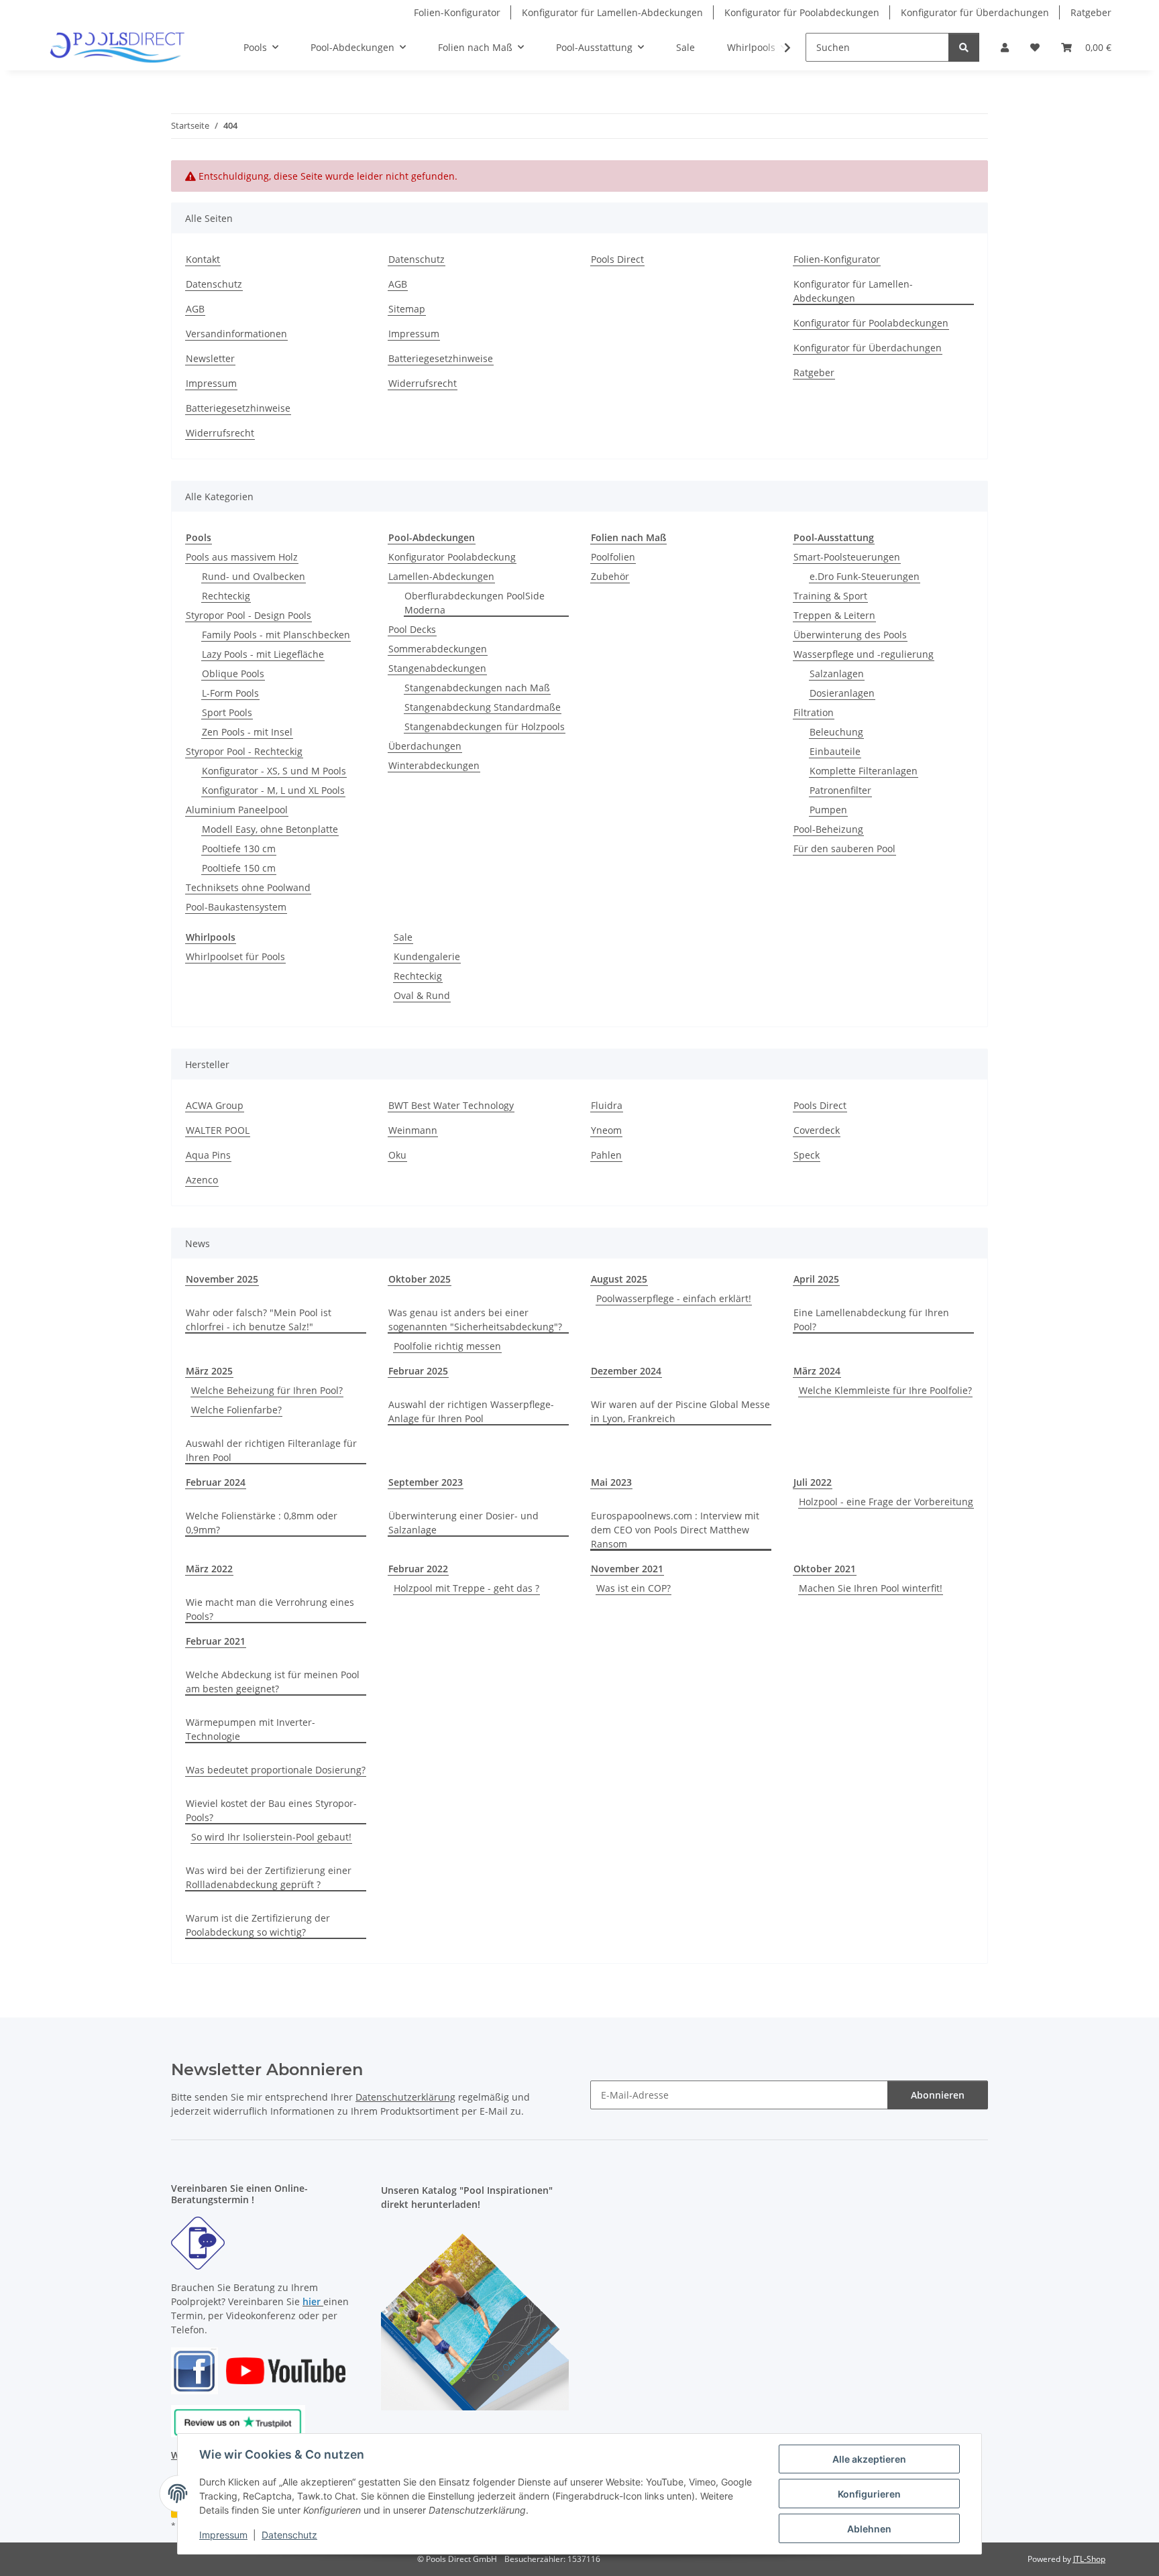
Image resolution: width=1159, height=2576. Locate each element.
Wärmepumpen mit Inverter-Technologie (251, 1729)
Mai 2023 (611, 1482)
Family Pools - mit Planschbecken (276, 635)
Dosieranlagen (842, 693)
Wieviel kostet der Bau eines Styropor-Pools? (271, 1810)
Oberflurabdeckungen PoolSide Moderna (475, 603)
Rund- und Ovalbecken (254, 576)
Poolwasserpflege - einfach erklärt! (674, 1298)
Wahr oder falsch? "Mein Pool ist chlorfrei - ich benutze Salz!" (259, 1320)
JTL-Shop (1089, 2559)
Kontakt (203, 259)
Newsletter (210, 358)
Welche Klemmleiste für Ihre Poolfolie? (885, 1390)
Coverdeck (817, 1130)
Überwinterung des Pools (850, 635)
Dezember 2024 (626, 1371)
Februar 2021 (216, 1641)
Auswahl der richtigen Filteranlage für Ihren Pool (271, 1450)
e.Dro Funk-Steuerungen (865, 576)
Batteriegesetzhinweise (238, 408)
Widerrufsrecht (220, 433)
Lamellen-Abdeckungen (441, 576)
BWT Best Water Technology (451, 1105)
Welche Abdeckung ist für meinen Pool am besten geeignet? (273, 1682)
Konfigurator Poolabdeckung (452, 557)
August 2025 (619, 1279)
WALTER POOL (218, 1130)
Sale (403, 937)
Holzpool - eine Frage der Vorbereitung (886, 1502)
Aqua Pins (208, 1155)
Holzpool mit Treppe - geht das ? (466, 1588)
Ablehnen (869, 2529)
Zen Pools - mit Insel (247, 732)
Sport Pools (227, 712)
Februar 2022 (418, 1569)
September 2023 (426, 1482)
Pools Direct (617, 259)
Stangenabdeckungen (437, 668)
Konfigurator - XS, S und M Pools (274, 771)
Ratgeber (1091, 12)
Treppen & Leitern (834, 615)
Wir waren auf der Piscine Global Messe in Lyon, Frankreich (680, 1411)
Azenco (202, 1180)
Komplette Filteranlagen (864, 771)
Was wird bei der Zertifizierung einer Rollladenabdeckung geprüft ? (269, 1877)
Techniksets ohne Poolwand (248, 887)
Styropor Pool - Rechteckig (244, 751)
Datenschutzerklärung (405, 2097)
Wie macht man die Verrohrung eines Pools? (270, 1609)
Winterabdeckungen (434, 765)
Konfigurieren (869, 2494)
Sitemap (407, 309)
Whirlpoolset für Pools (235, 956)
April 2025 (816, 1279)
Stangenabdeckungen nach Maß (477, 688)
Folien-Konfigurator (457, 12)
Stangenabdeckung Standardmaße (483, 707)
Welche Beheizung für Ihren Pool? (267, 1390)
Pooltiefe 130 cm (239, 848)
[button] (1005, 47)
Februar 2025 (418, 1371)
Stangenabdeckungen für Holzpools (485, 726)
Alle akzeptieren (869, 2459)
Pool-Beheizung (828, 829)
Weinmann (413, 1130)
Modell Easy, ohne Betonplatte (270, 829)
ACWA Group (215, 1105)
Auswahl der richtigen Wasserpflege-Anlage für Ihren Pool (471, 1411)
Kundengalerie (427, 956)
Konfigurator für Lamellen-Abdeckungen (612, 12)
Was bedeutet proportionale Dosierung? (276, 1770)
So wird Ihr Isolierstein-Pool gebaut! (271, 1837)
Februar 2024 (216, 1482)
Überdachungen (425, 746)
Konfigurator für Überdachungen (975, 12)
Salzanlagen (837, 674)
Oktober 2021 (825, 1569)
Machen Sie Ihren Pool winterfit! (871, 1588)
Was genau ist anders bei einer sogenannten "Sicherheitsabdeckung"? (475, 1320)
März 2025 (209, 1371)
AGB (195, 309)
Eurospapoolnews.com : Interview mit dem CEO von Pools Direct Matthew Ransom (675, 1530)
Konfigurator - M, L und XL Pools (273, 790)
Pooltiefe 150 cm (239, 868)
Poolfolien (613, 557)
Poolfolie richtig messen (447, 1346)
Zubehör (610, 576)
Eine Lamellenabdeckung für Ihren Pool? (871, 1320)
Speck (807, 1155)
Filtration (814, 712)
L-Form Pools (230, 693)
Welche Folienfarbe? (236, 1410)
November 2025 (222, 1279)
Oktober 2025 (420, 1279)
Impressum (223, 2535)
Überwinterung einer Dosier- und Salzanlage (463, 1523)
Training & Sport (830, 596)
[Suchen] (964, 47)
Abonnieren (938, 2095)
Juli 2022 (813, 1482)
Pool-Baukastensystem (236, 907)
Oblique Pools (233, 674)
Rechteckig (226, 596)
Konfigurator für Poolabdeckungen (802, 12)
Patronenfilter (840, 790)
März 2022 (209, 1569)
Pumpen (828, 810)
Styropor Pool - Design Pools (249, 615)
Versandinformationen (236, 334)
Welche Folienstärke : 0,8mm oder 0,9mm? (262, 1523)
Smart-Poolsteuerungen (847, 557)
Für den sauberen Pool (844, 848)
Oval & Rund (422, 995)
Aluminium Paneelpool (237, 810)
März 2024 (817, 1371)
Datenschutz (289, 2535)
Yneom (606, 1130)
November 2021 (627, 1569)
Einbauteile (835, 751)
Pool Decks (412, 629)
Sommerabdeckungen (438, 649)
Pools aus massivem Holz (242, 557)
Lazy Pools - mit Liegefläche (263, 654)
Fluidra (607, 1105)
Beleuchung (836, 732)
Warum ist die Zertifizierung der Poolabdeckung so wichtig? (258, 1925)
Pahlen (606, 1155)
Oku (397, 1155)
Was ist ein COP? (633, 1588)
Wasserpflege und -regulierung (864, 654)
